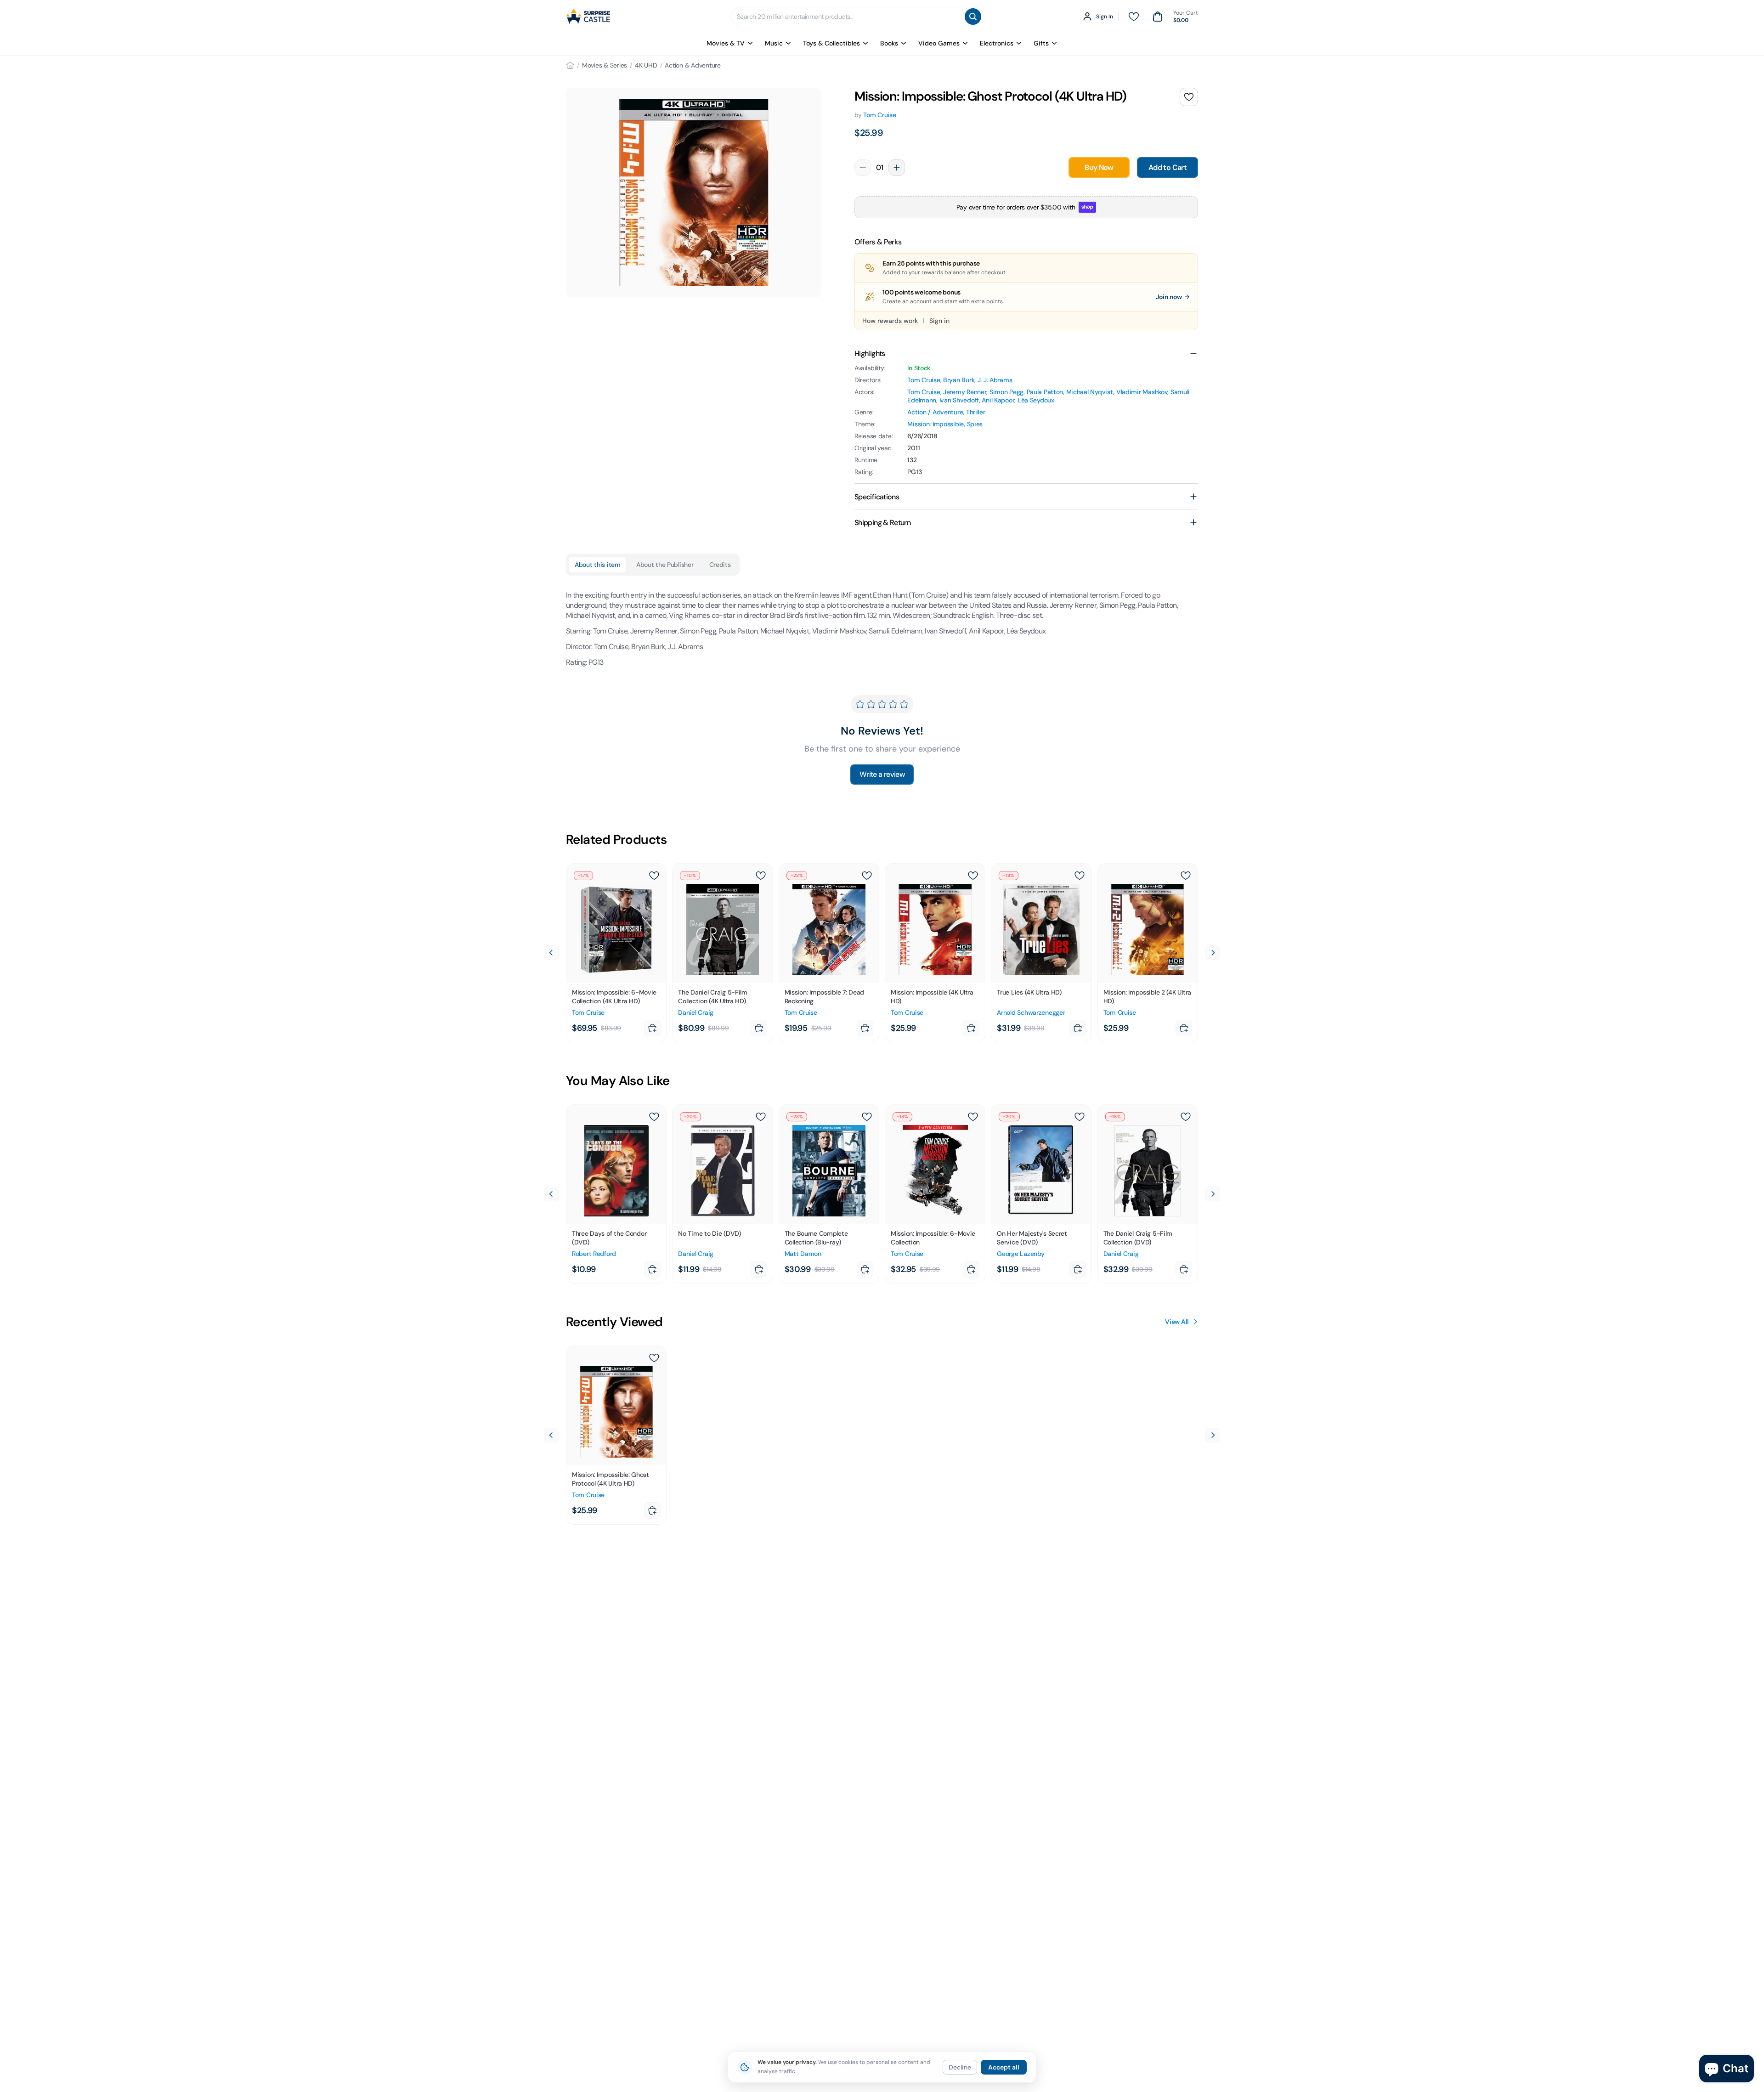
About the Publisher (665, 565)
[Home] (570, 65)
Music (774, 43)
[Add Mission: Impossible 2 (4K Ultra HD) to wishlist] (1186, 876)
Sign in (939, 321)
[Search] (973, 17)
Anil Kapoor (998, 400)
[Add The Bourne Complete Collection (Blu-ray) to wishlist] (867, 1117)
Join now (1169, 297)
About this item (598, 565)
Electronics (997, 43)
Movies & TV (726, 43)
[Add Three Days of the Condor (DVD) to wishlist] (654, 1117)
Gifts (1041, 43)
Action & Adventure (693, 65)
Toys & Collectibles (831, 43)
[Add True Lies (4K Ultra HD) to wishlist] (1080, 876)
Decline (960, 2067)
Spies (975, 424)
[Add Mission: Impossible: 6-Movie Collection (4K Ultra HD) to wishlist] (654, 876)
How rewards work (890, 321)
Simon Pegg (1006, 392)
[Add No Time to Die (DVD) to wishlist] (761, 1117)
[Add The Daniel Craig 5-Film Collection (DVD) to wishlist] (1186, 1117)
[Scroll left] (551, 953)
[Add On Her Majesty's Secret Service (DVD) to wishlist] (1080, 1117)
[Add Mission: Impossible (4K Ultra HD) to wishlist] (973, 876)
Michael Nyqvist (1090, 392)
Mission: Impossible (936, 424)
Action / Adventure (935, 412)
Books (889, 43)
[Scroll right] (1213, 953)
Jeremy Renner (965, 392)
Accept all (1004, 2067)
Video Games (939, 43)
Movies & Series (605, 65)
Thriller (976, 412)
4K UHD (646, 65)
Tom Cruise (879, 115)
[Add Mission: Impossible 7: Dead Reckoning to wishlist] (867, 876)
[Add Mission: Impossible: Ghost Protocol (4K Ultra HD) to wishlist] (1189, 97)
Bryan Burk (959, 380)
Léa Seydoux (1036, 400)
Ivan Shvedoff (959, 400)
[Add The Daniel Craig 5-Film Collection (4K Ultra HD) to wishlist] (761, 876)
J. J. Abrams (995, 380)
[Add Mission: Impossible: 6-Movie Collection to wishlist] (973, 1117)
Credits (720, 565)
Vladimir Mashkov (1142, 392)
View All (1177, 1322)
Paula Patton (1045, 392)
